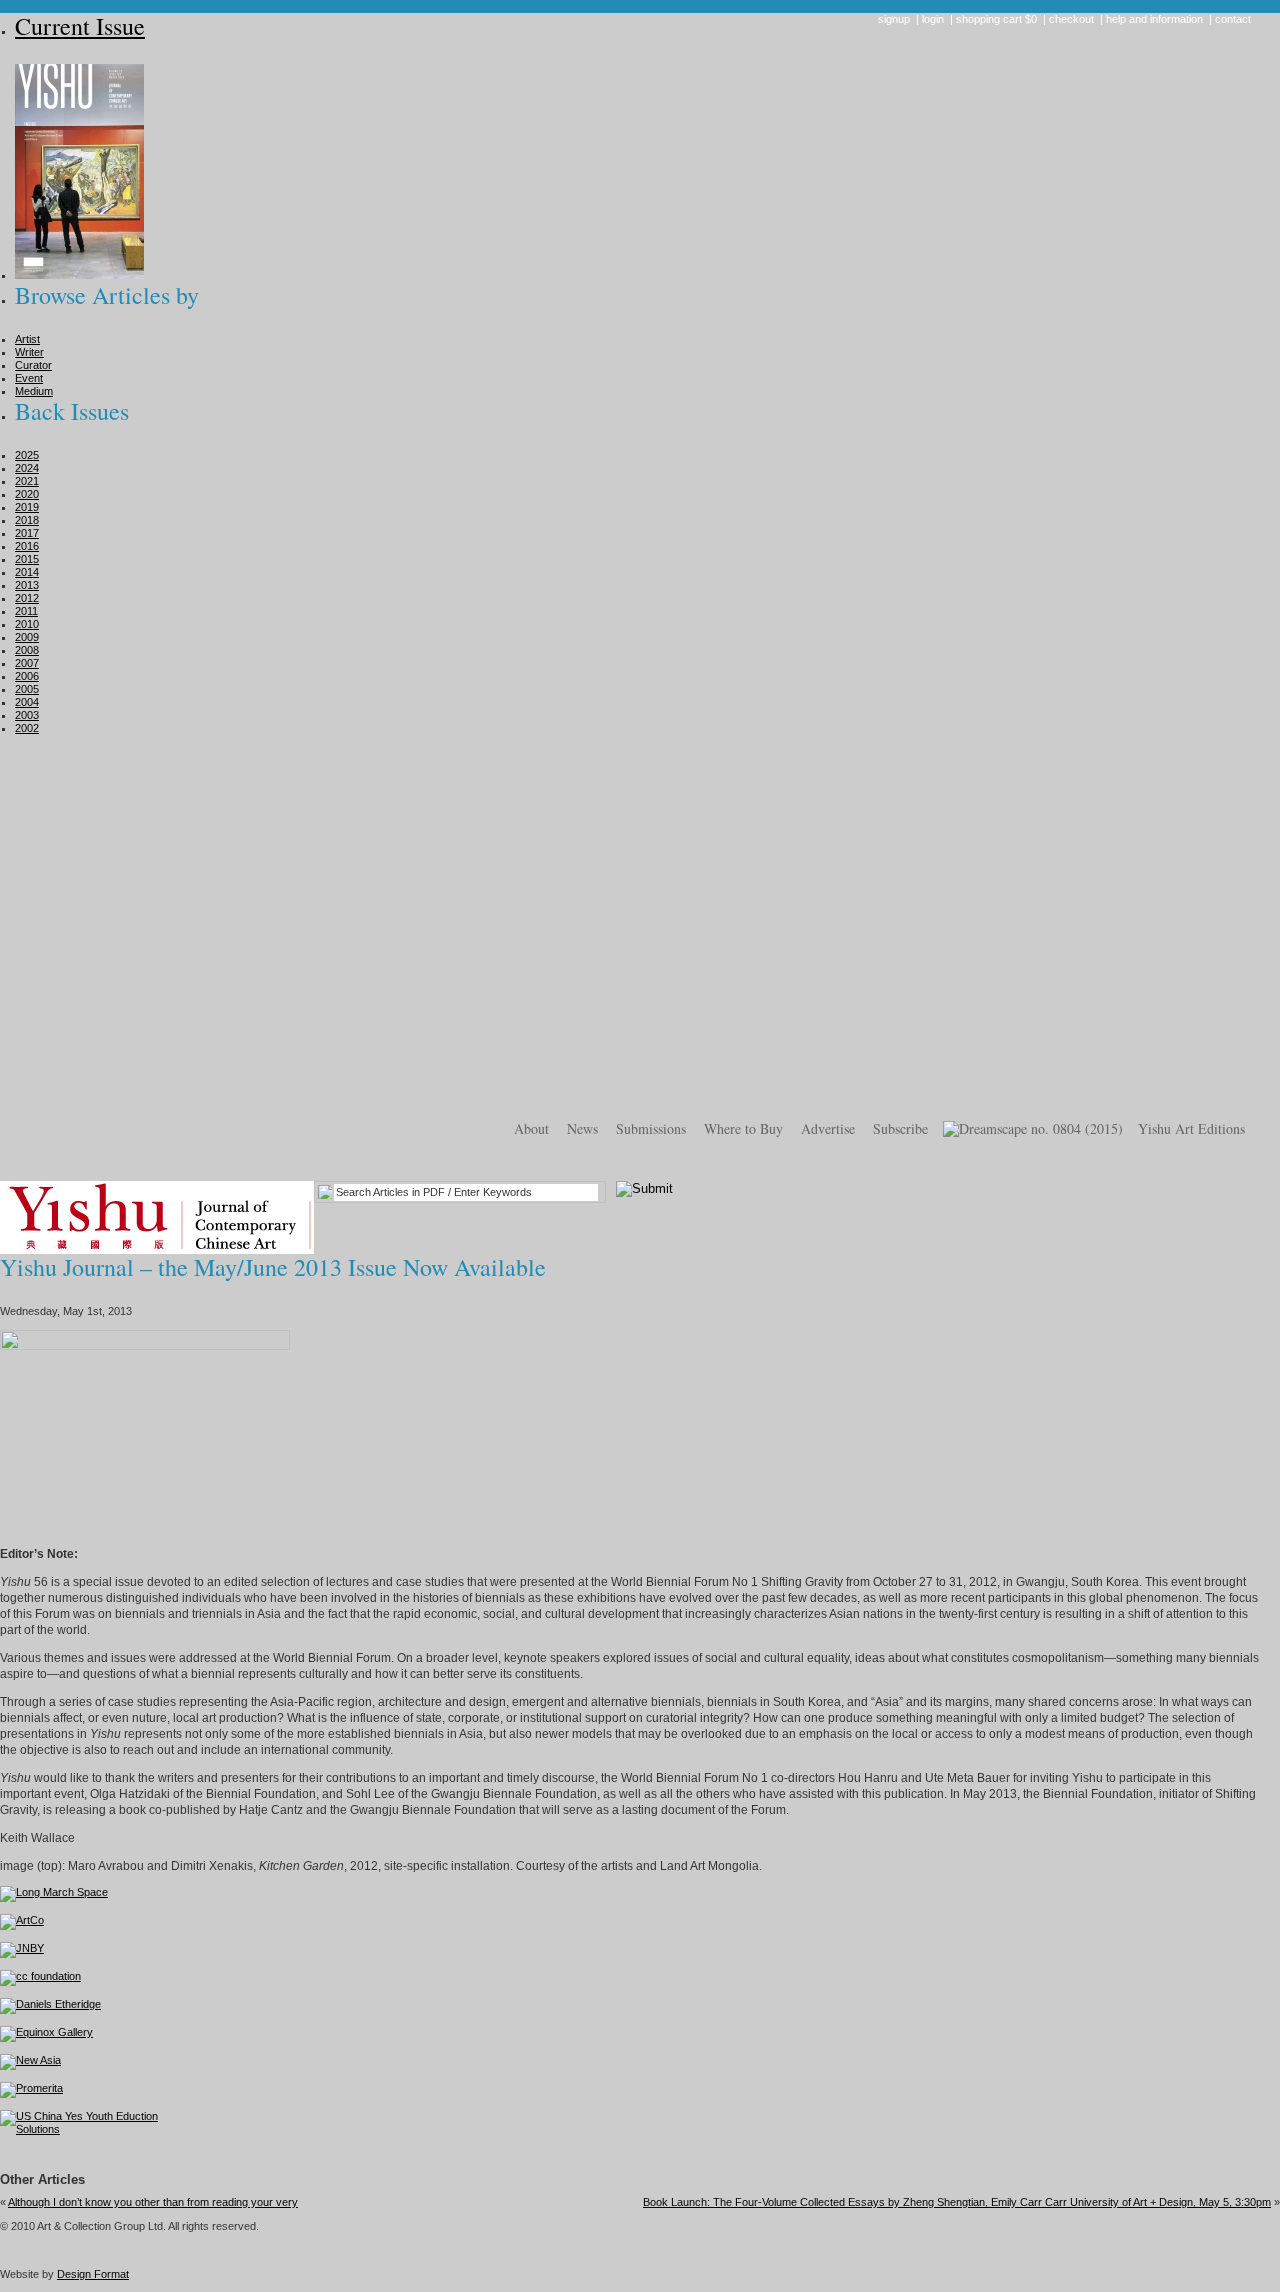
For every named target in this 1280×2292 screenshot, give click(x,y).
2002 (27, 728)
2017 (27, 533)
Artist (27, 339)
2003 (27, 715)
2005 (27, 689)
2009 (27, 637)
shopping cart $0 (996, 19)
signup (894, 19)
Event (29, 378)
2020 (27, 494)
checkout (1071, 19)
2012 (27, 598)
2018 (27, 520)
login (933, 19)
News (582, 1128)
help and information (1154, 19)
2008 (27, 650)
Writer (29, 352)
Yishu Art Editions (1191, 1128)
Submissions (651, 1128)
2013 (27, 585)
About (531, 1128)
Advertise (828, 1128)
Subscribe (900, 1128)
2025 (27, 455)
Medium (34, 391)
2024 (27, 468)
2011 (26, 611)
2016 (27, 546)
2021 (27, 481)
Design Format (93, 2274)
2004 (27, 702)
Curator (33, 365)
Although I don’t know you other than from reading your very (153, 2202)
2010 (27, 624)
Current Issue (80, 26)
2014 (27, 572)
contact (1233, 19)
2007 (27, 663)
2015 (27, 559)
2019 (27, 507)
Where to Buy (743, 1128)
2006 (27, 676)
